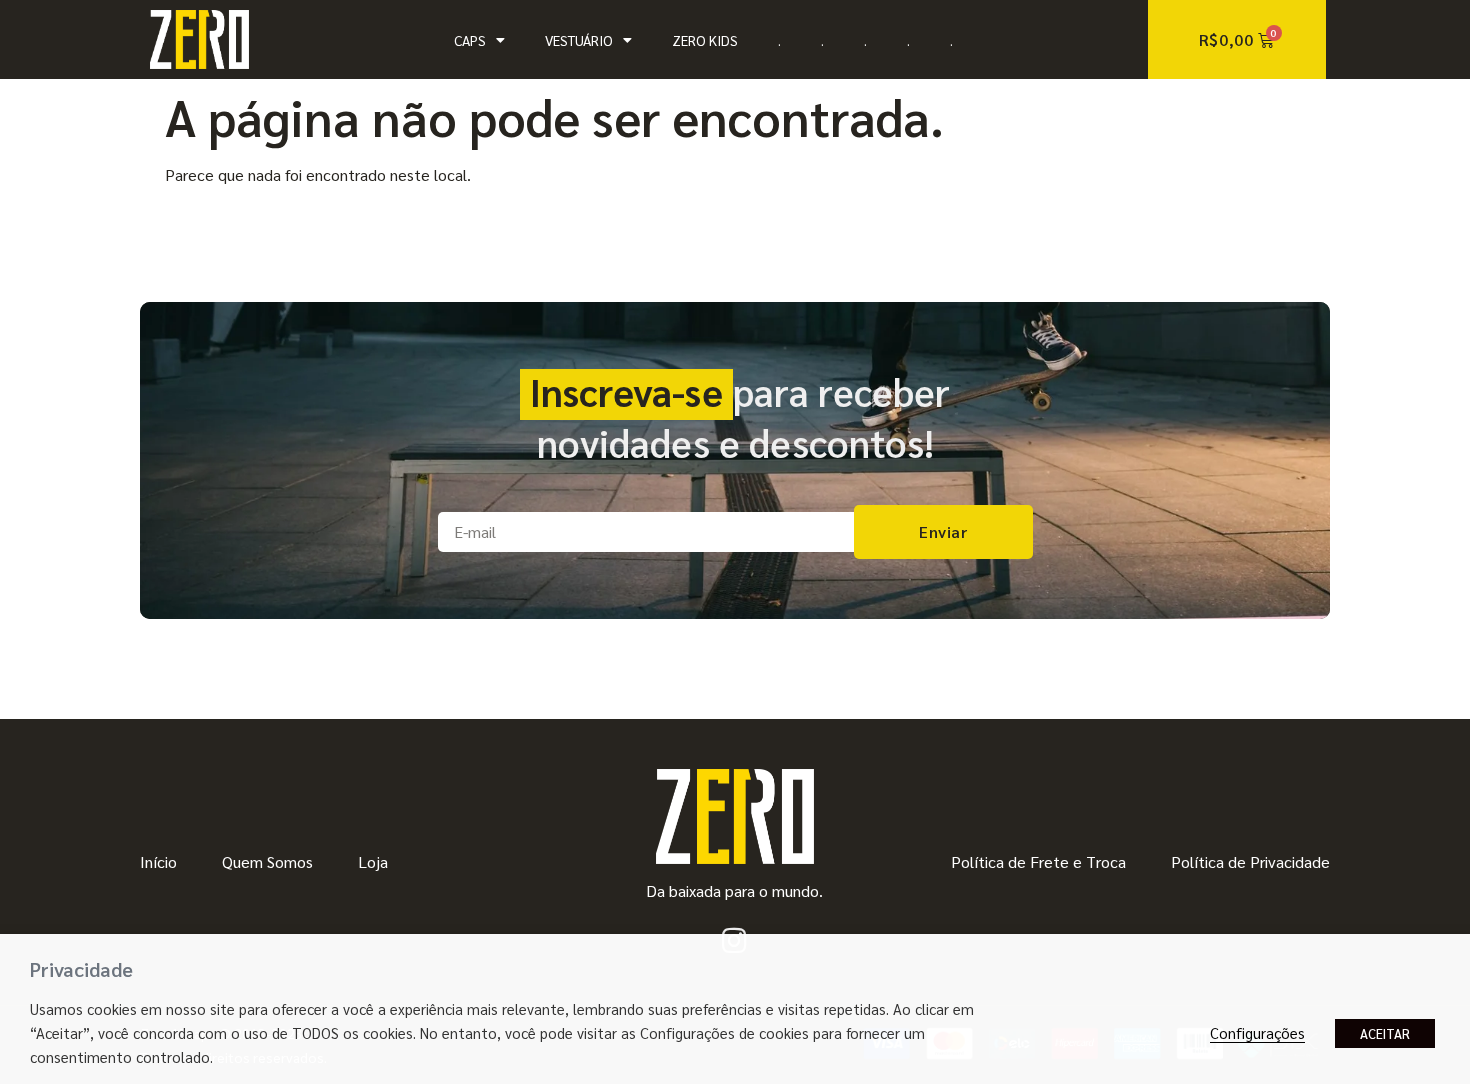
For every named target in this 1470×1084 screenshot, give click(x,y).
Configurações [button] (1257, 1032)
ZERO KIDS (705, 40)
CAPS (470, 40)
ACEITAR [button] (1385, 1033)
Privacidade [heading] (81, 969)
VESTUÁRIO (579, 40)
